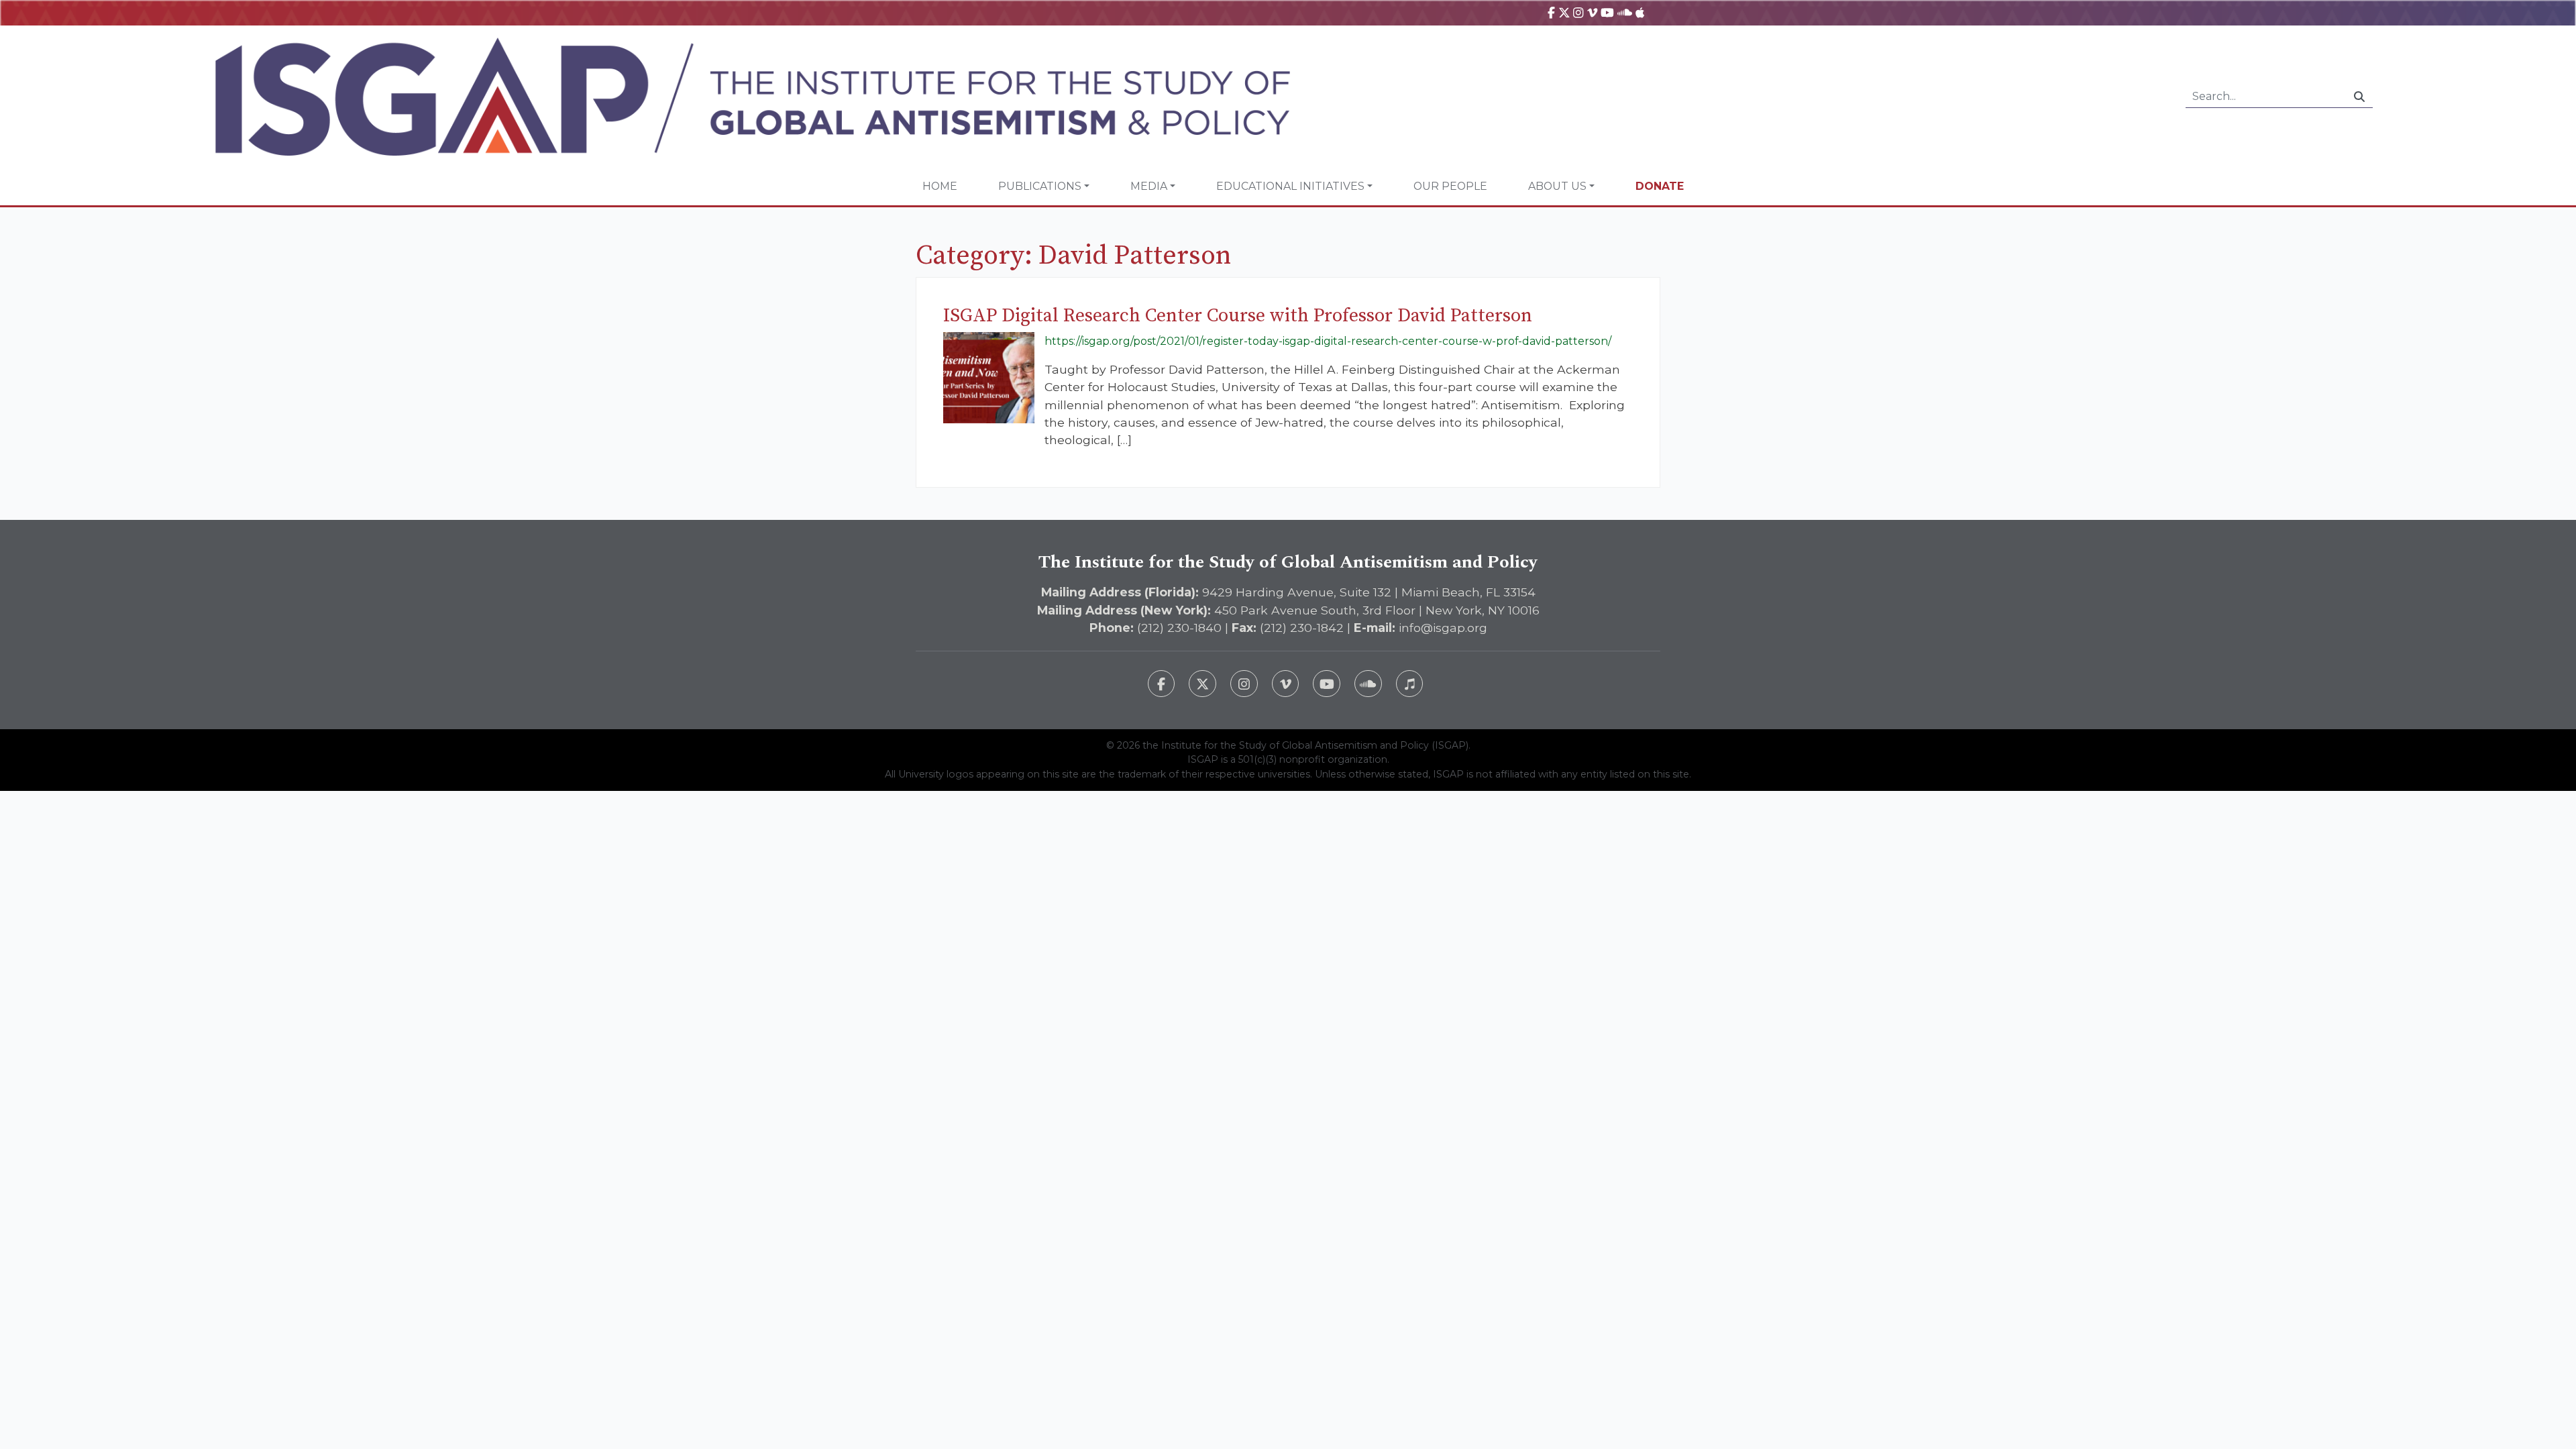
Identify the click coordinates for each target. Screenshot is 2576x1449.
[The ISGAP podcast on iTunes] (1410, 684)
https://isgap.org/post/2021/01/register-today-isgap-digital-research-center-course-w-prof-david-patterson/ (1328, 341)
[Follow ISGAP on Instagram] (1244, 684)
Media (1149, 186)
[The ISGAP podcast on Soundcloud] (1368, 684)
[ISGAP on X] (1564, 12)
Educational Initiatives (1290, 186)
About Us (1557, 186)
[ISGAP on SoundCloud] (1625, 12)
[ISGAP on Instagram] (1578, 12)
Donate (1660, 186)
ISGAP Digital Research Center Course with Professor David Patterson (1238, 316)
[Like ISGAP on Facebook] (1162, 684)
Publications (1040, 186)
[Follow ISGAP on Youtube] (1327, 684)
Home (940, 186)
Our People (1450, 186)
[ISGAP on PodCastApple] (1640, 12)
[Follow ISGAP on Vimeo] (1286, 684)
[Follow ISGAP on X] (1202, 684)
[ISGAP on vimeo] (1592, 12)
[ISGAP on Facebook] (1551, 12)
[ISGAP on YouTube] (1607, 12)
